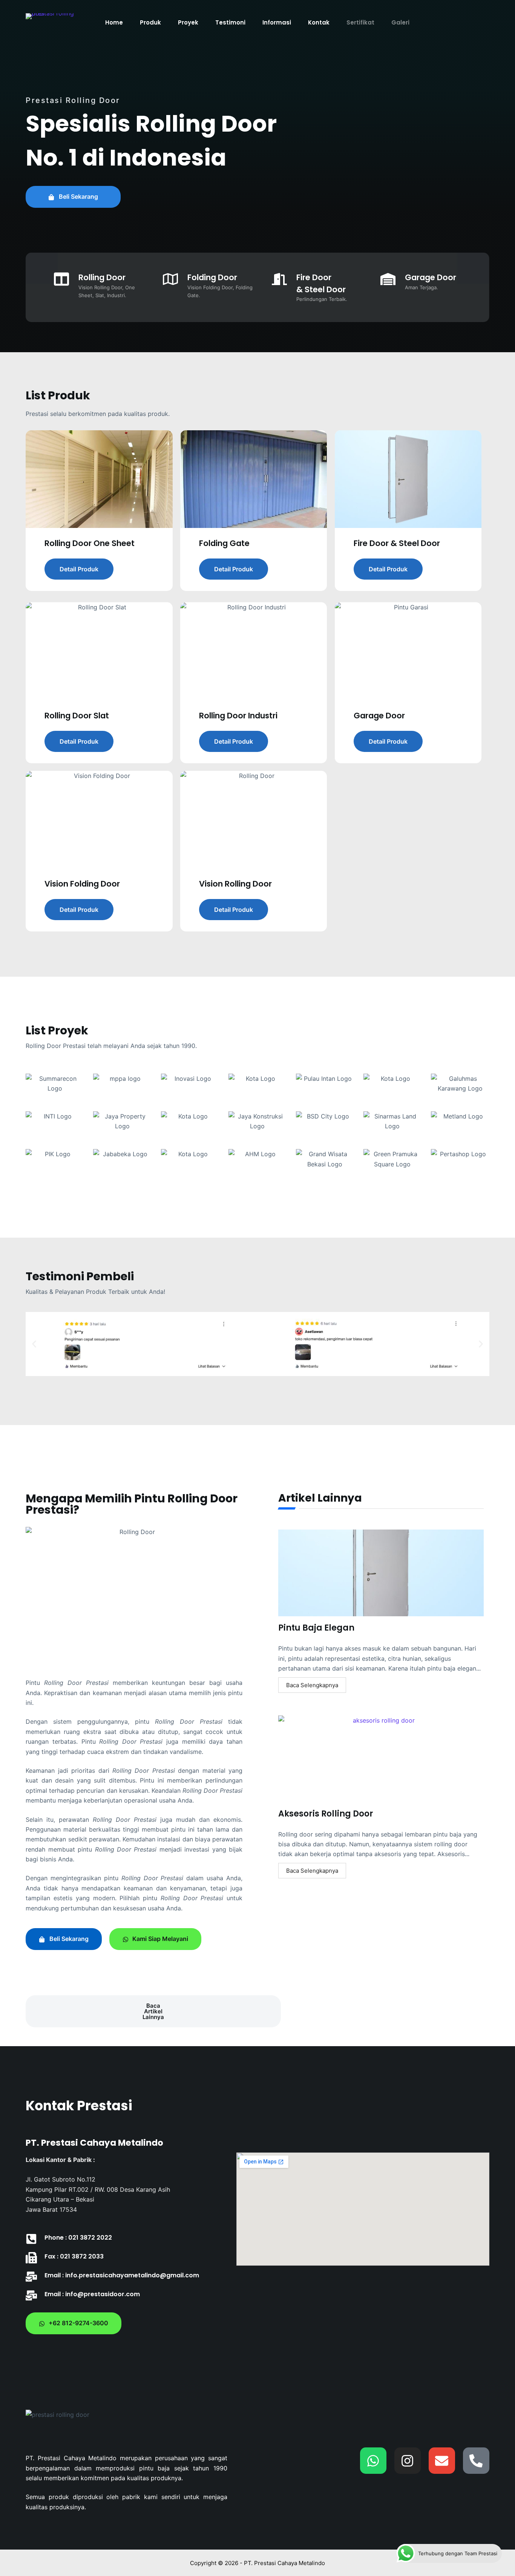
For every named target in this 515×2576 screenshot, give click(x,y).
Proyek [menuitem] (188, 22)
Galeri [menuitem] (400, 22)
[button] (34, 1344)
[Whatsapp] (373, 2461)
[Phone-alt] (476, 2461)
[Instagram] (408, 2461)
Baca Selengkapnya (312, 1685)
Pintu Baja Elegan (316, 1628)
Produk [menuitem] (150, 22)
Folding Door (212, 277)
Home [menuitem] (114, 22)
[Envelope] (442, 2461)
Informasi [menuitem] (277, 22)
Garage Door (431, 277)
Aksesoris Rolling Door (326, 1814)
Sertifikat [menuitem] (360, 22)
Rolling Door (102, 277)
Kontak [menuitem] (319, 22)
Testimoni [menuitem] (230, 22)
